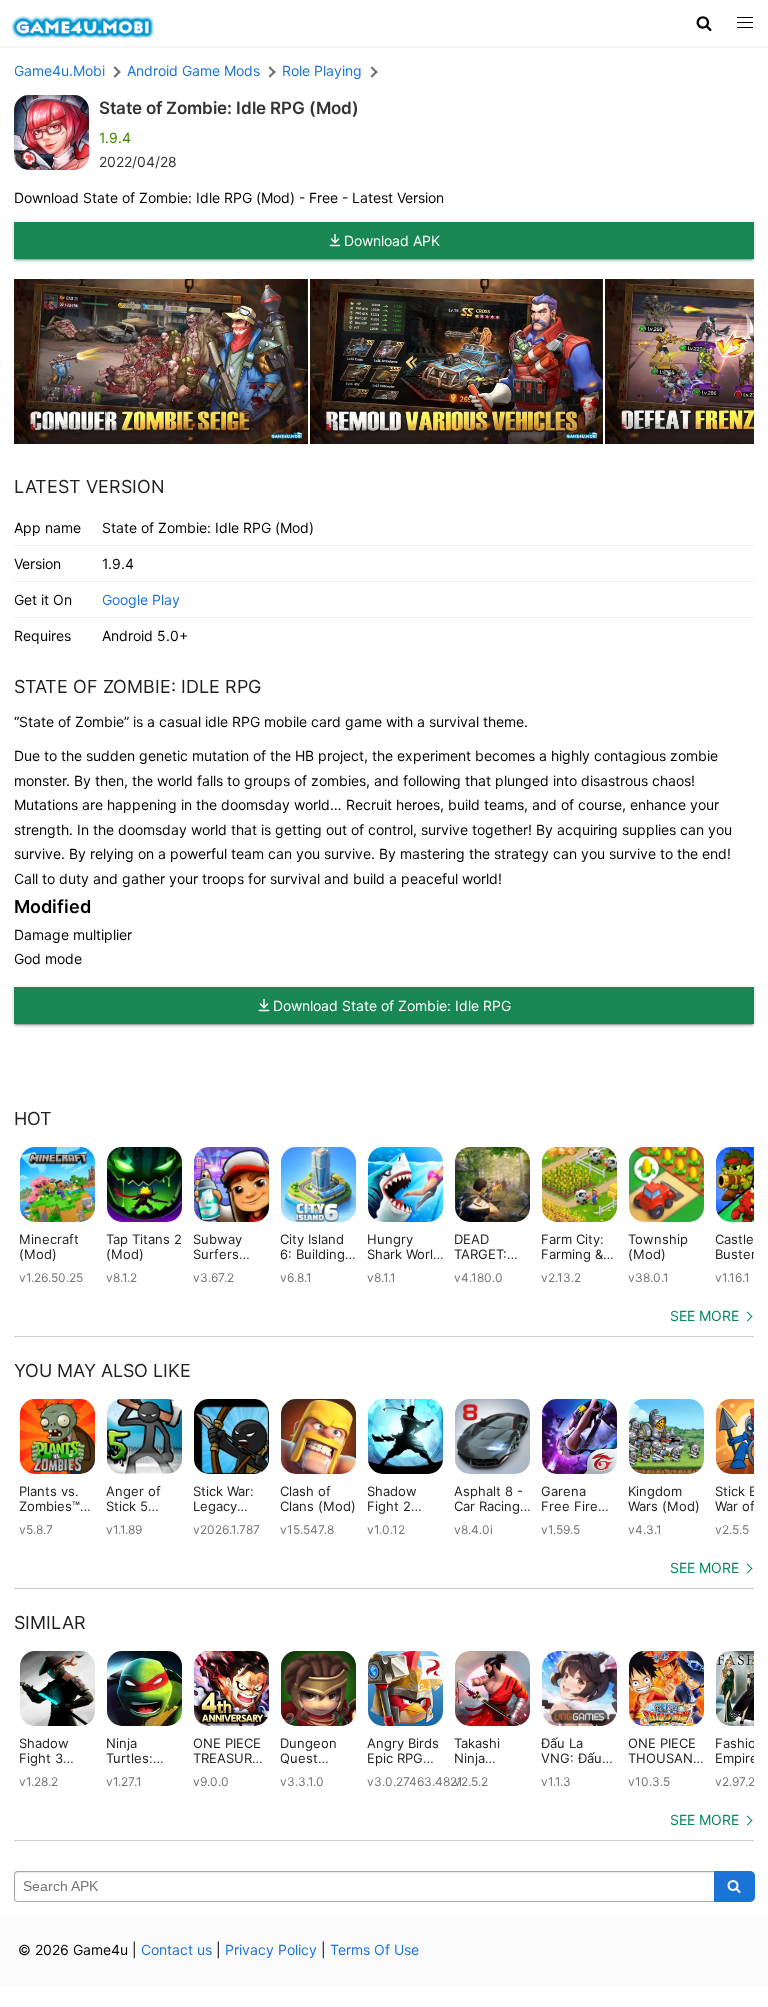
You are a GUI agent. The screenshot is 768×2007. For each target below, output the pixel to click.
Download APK (392, 240)
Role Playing (322, 70)
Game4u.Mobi (59, 70)
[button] (704, 23)
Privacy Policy (271, 1949)
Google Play (141, 599)
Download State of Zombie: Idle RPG (392, 1005)
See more (704, 1315)
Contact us (176, 1949)
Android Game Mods (193, 70)
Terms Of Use (374, 1949)
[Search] (734, 1887)
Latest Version (89, 486)
